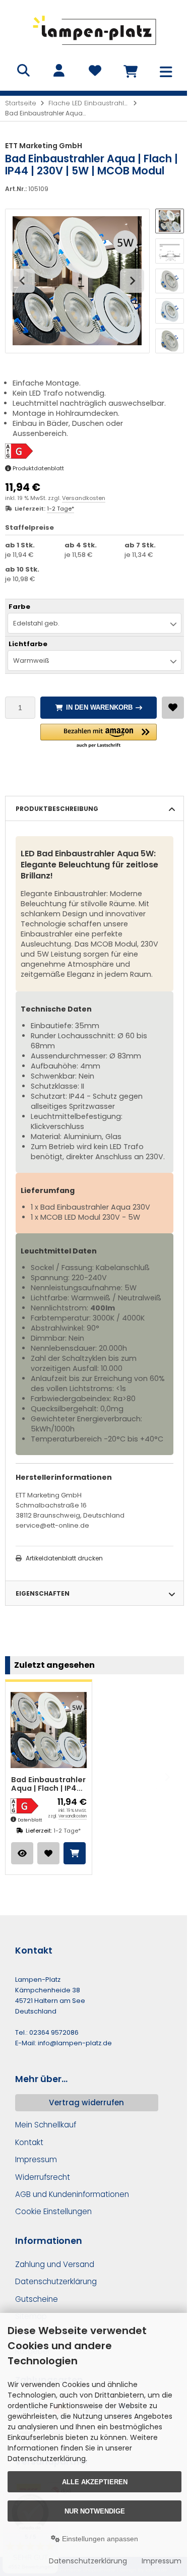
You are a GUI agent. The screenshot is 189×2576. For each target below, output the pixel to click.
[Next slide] (132, 281)
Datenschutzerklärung (88, 2561)
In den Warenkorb (99, 707)
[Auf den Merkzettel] (173, 708)
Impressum (162, 2561)
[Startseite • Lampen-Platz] (95, 48)
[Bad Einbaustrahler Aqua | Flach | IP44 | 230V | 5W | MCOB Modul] (49, 1730)
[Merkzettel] (95, 71)
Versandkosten (84, 498)
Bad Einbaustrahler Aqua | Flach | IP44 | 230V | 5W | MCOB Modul (49, 1784)
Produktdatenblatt (38, 468)
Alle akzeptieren (95, 2482)
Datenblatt (30, 1820)
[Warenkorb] (131, 71)
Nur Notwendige (95, 2511)
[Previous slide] (22, 1777)
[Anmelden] (59, 71)
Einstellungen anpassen (99, 2539)
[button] (170, 221)
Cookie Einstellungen (53, 2211)
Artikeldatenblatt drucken (64, 1558)
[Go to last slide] (23, 281)
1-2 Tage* (60, 509)
